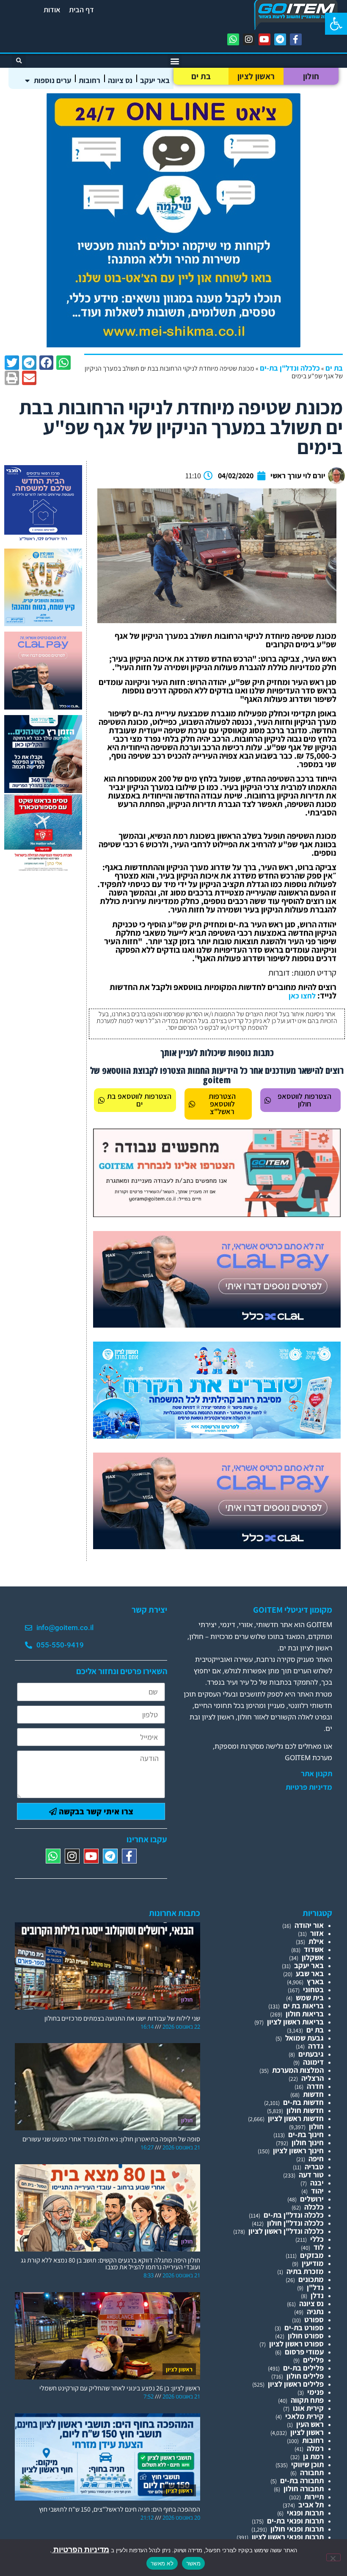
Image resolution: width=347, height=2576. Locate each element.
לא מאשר (162, 2563)
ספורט (314, 2320)
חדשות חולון (305, 2110)
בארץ (315, 1981)
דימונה (313, 2062)
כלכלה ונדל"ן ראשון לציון (286, 2231)
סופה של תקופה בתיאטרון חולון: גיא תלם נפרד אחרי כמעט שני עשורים (111, 2139)
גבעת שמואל (304, 2038)
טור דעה (311, 2175)
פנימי (315, 2392)
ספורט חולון (306, 2336)
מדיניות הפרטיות (80, 2550)
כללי (317, 2239)
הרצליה (313, 2078)
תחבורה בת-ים (302, 2480)
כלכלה (314, 2207)
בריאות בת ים (303, 2006)
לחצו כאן (302, 996)
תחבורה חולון (304, 2489)
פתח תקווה (307, 2400)
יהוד (317, 2191)
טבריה (314, 2167)
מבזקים (312, 2255)
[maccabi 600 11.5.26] (43, 540)
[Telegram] (280, 39)
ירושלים (312, 2199)
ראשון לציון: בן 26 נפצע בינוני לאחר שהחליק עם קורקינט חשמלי (120, 2388)
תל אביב (311, 2505)
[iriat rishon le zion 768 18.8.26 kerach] (217, 1436)
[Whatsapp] (233, 39)
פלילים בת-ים (303, 2368)
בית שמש (310, 1998)
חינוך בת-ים (306, 2134)
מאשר (193, 2563)
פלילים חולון (305, 2376)
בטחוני (313, 1990)
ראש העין (310, 2424)
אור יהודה (309, 1925)
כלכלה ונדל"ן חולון (295, 2223)
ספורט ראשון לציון (296, 2344)
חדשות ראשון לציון (296, 2118)
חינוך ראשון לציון (298, 2150)
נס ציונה (120, 80)
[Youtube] (264, 39)
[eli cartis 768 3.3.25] (217, 1325)
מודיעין (313, 2263)
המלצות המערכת (298, 2070)
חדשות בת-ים (303, 2102)
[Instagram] (249, 39)
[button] (336, 24)
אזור (317, 1933)
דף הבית (81, 10)
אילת (316, 1941)
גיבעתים (311, 2054)
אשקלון (313, 1957)
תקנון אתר (317, 1774)
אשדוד (314, 1949)
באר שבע (310, 1973)
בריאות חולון (305, 2014)
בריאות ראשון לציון (295, 2022)
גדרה (316, 2046)
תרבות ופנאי (305, 2513)
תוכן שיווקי (307, 2464)
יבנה (317, 2183)
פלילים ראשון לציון (296, 2384)
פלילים (313, 2360)
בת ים (201, 76)
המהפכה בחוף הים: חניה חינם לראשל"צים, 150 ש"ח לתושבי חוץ (120, 2509)
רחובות (90, 80)
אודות (52, 10)
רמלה (315, 2448)
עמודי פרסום (304, 2352)
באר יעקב (155, 80)
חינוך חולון (308, 2142)
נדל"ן (315, 2287)
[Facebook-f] (296, 39)
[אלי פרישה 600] (43, 790)
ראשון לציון (256, 76)
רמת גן (313, 2456)
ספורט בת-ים (304, 2328)
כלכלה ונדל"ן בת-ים (290, 368)
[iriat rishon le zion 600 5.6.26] (43, 623)
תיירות (314, 2497)
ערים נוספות (52, 80)
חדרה (315, 2086)
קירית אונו (308, 2408)
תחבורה (312, 2472)
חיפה (316, 2159)
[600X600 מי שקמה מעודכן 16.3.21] (173, 345)
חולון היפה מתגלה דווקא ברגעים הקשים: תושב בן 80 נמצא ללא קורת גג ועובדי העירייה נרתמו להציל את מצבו (110, 2264)
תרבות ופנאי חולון (297, 2529)
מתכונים (311, 2279)
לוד (319, 2247)
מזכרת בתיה (305, 2271)
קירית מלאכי (304, 2416)
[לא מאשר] (333, 2557)
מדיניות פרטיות (309, 1787)
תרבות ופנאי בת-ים (295, 2521)
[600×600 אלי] (43, 869)
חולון (311, 76)
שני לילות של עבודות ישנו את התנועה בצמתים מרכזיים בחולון (122, 2018)
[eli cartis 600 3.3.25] (43, 707)
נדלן (317, 2295)
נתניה (315, 2311)
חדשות (313, 2094)
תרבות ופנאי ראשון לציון (288, 2537)
